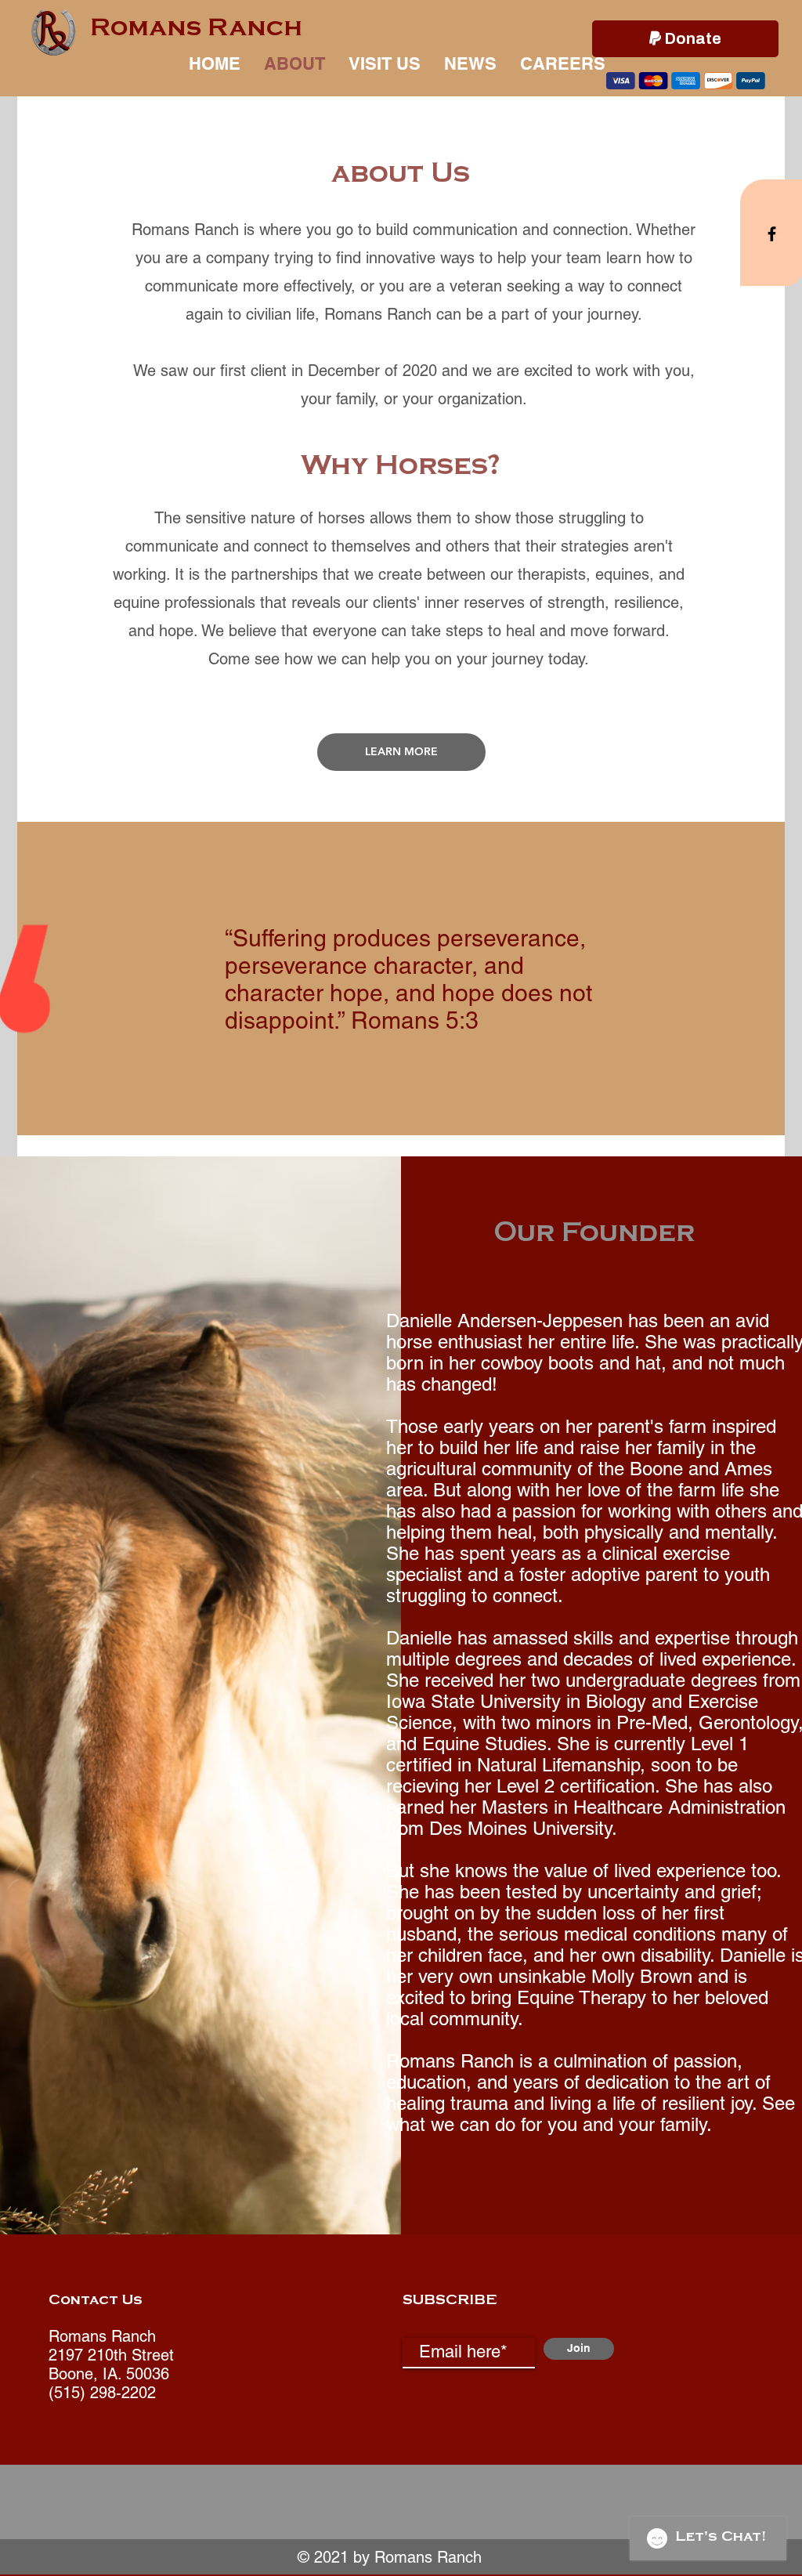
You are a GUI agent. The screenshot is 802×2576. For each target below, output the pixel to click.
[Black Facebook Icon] (772, 234)
